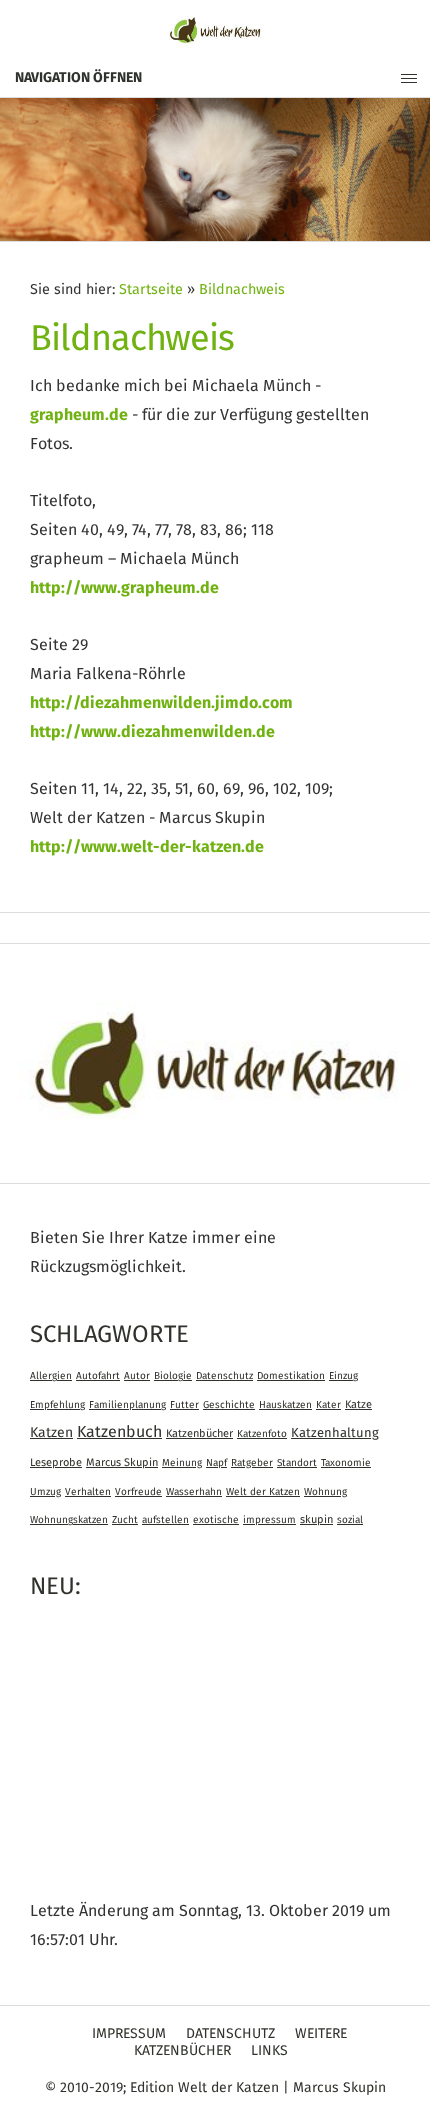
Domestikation (291, 1376)
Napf (216, 1463)
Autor (137, 1376)
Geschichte (229, 1405)
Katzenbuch (119, 1432)
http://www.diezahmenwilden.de (152, 732)
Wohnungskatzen (69, 1520)
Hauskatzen (285, 1405)
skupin (316, 1519)
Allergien (51, 1376)
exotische (216, 1520)
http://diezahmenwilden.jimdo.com (161, 703)
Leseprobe (56, 1462)
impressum (269, 1520)
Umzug (45, 1492)
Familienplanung (127, 1405)
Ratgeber (252, 1463)
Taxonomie (346, 1463)
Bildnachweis (242, 290)
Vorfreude (138, 1492)
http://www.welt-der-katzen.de (147, 847)
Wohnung (325, 1492)
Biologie (173, 1376)
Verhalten (88, 1492)
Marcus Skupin (122, 1462)
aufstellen (165, 1520)
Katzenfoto (262, 1434)
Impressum (129, 2034)
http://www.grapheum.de (124, 588)
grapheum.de (79, 415)
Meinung (182, 1463)
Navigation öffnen (78, 78)
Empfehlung (57, 1405)
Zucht (125, 1520)
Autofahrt (98, 1376)
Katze (358, 1404)
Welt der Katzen (263, 1492)
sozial (350, 1520)
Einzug (343, 1376)
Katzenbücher (199, 1433)
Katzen (51, 1433)
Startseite (151, 290)
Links (269, 2051)
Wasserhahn (194, 1492)
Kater (328, 1405)
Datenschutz (224, 1376)
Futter (184, 1405)
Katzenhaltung (335, 1433)
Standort (297, 1463)
